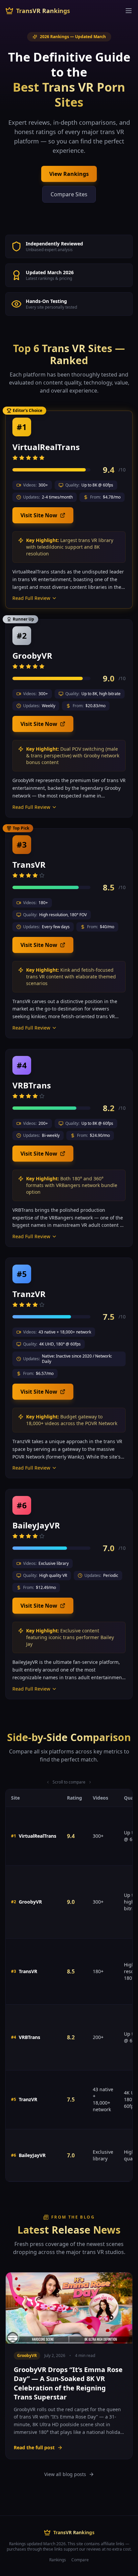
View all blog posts (65, 2474)
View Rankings (69, 174)
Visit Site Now (39, 515)
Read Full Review (31, 598)
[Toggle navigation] (129, 11)
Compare (80, 2560)
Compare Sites (69, 194)
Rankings (58, 2560)
